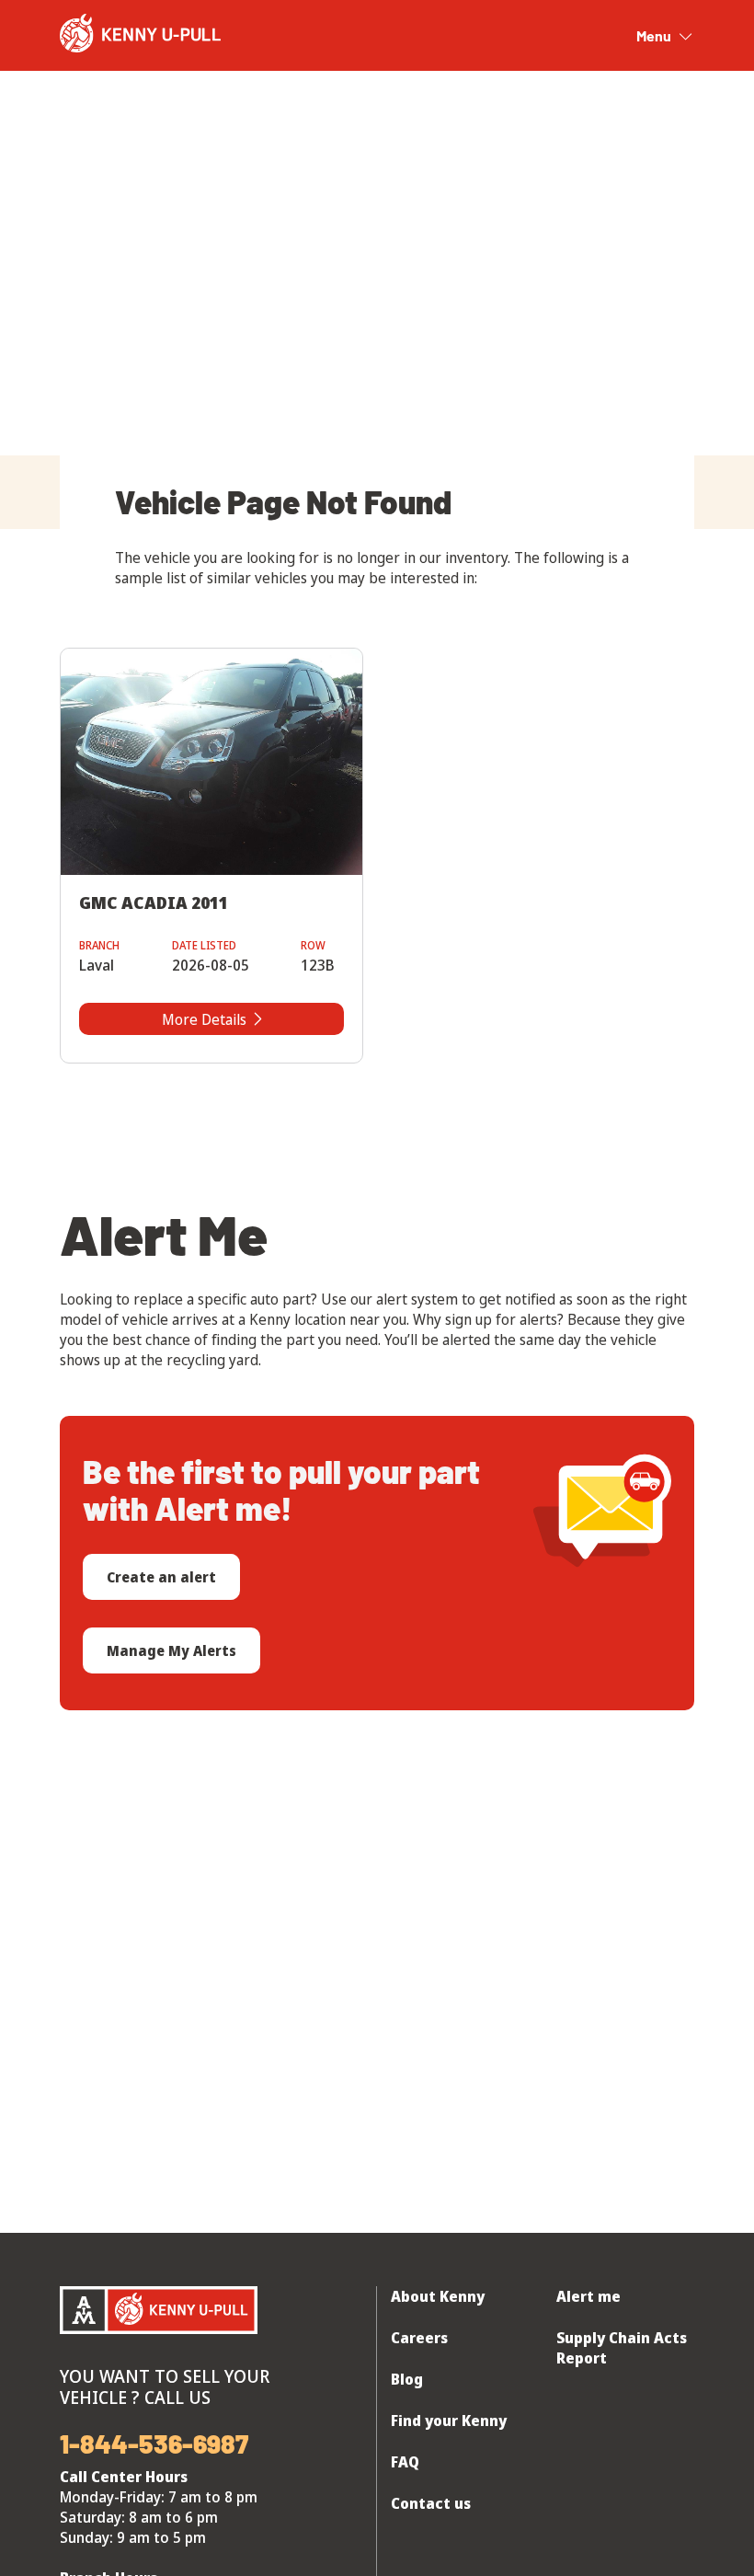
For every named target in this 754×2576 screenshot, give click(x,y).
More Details (204, 1019)
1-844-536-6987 (154, 2444)
